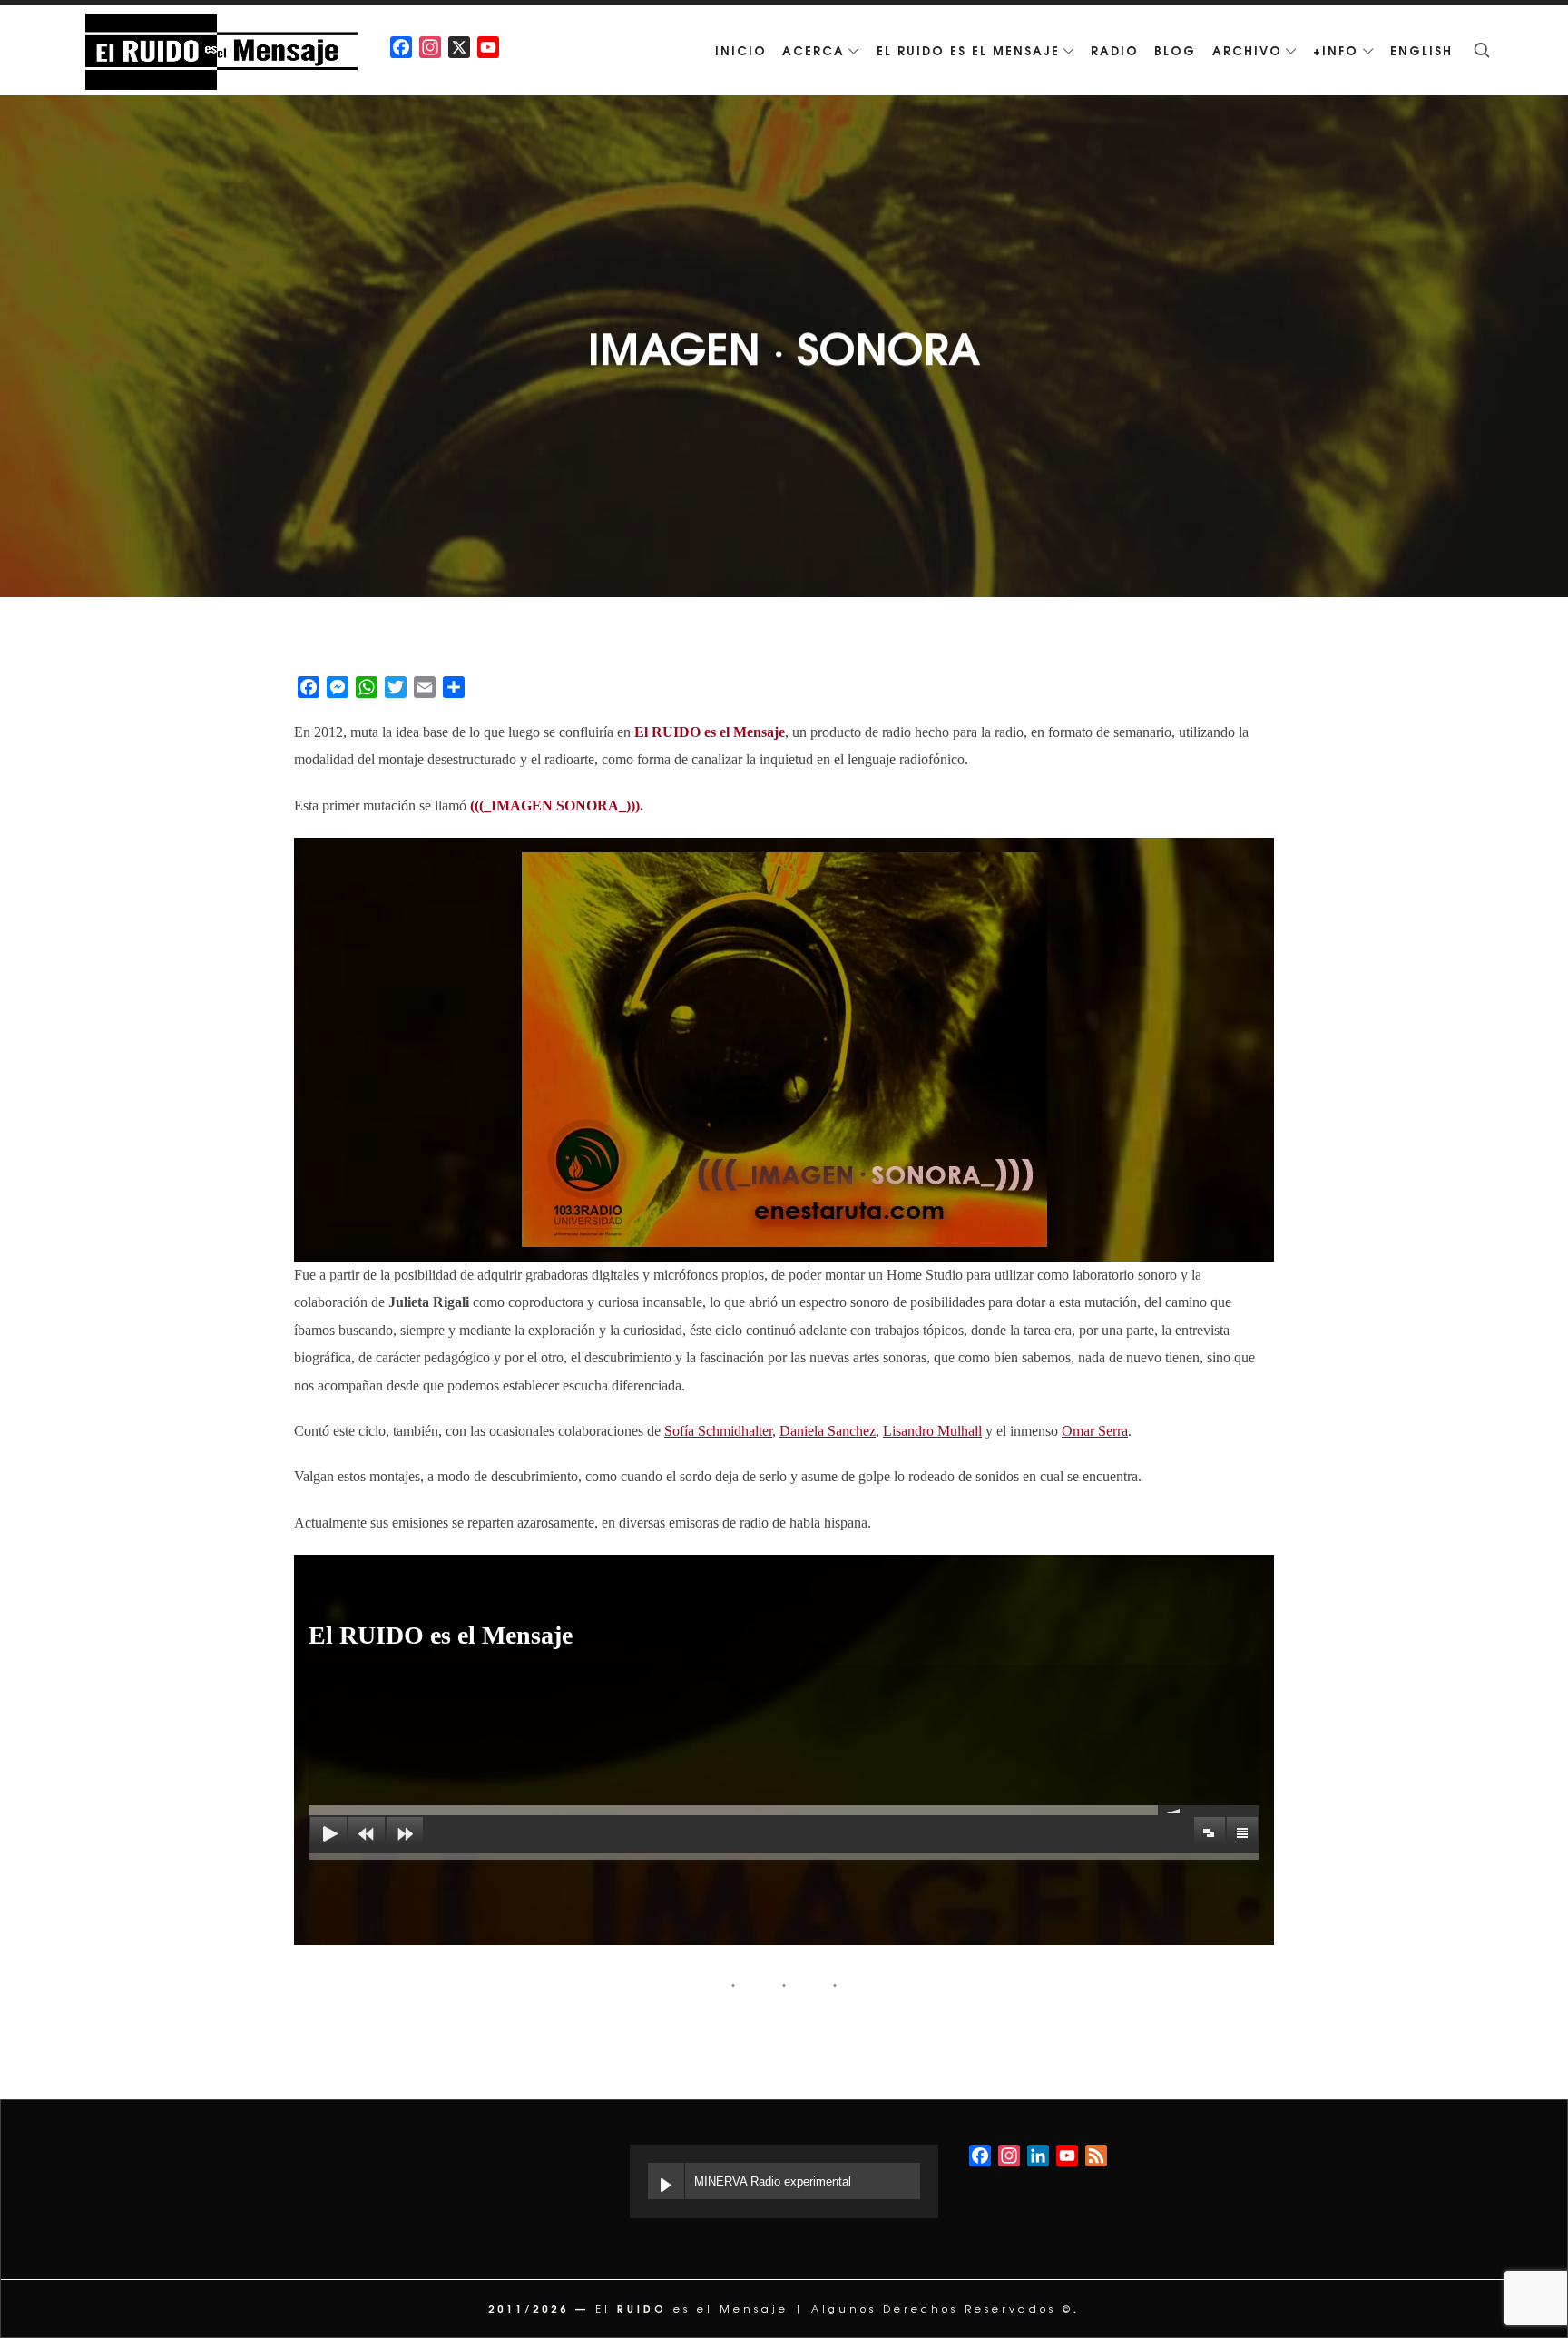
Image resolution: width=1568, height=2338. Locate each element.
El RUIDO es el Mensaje (710, 732)
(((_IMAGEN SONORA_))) (555, 806)
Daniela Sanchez (828, 1431)
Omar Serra (1095, 1431)
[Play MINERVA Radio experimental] (666, 2181)
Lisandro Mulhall (932, 1431)
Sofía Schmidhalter (718, 1431)
